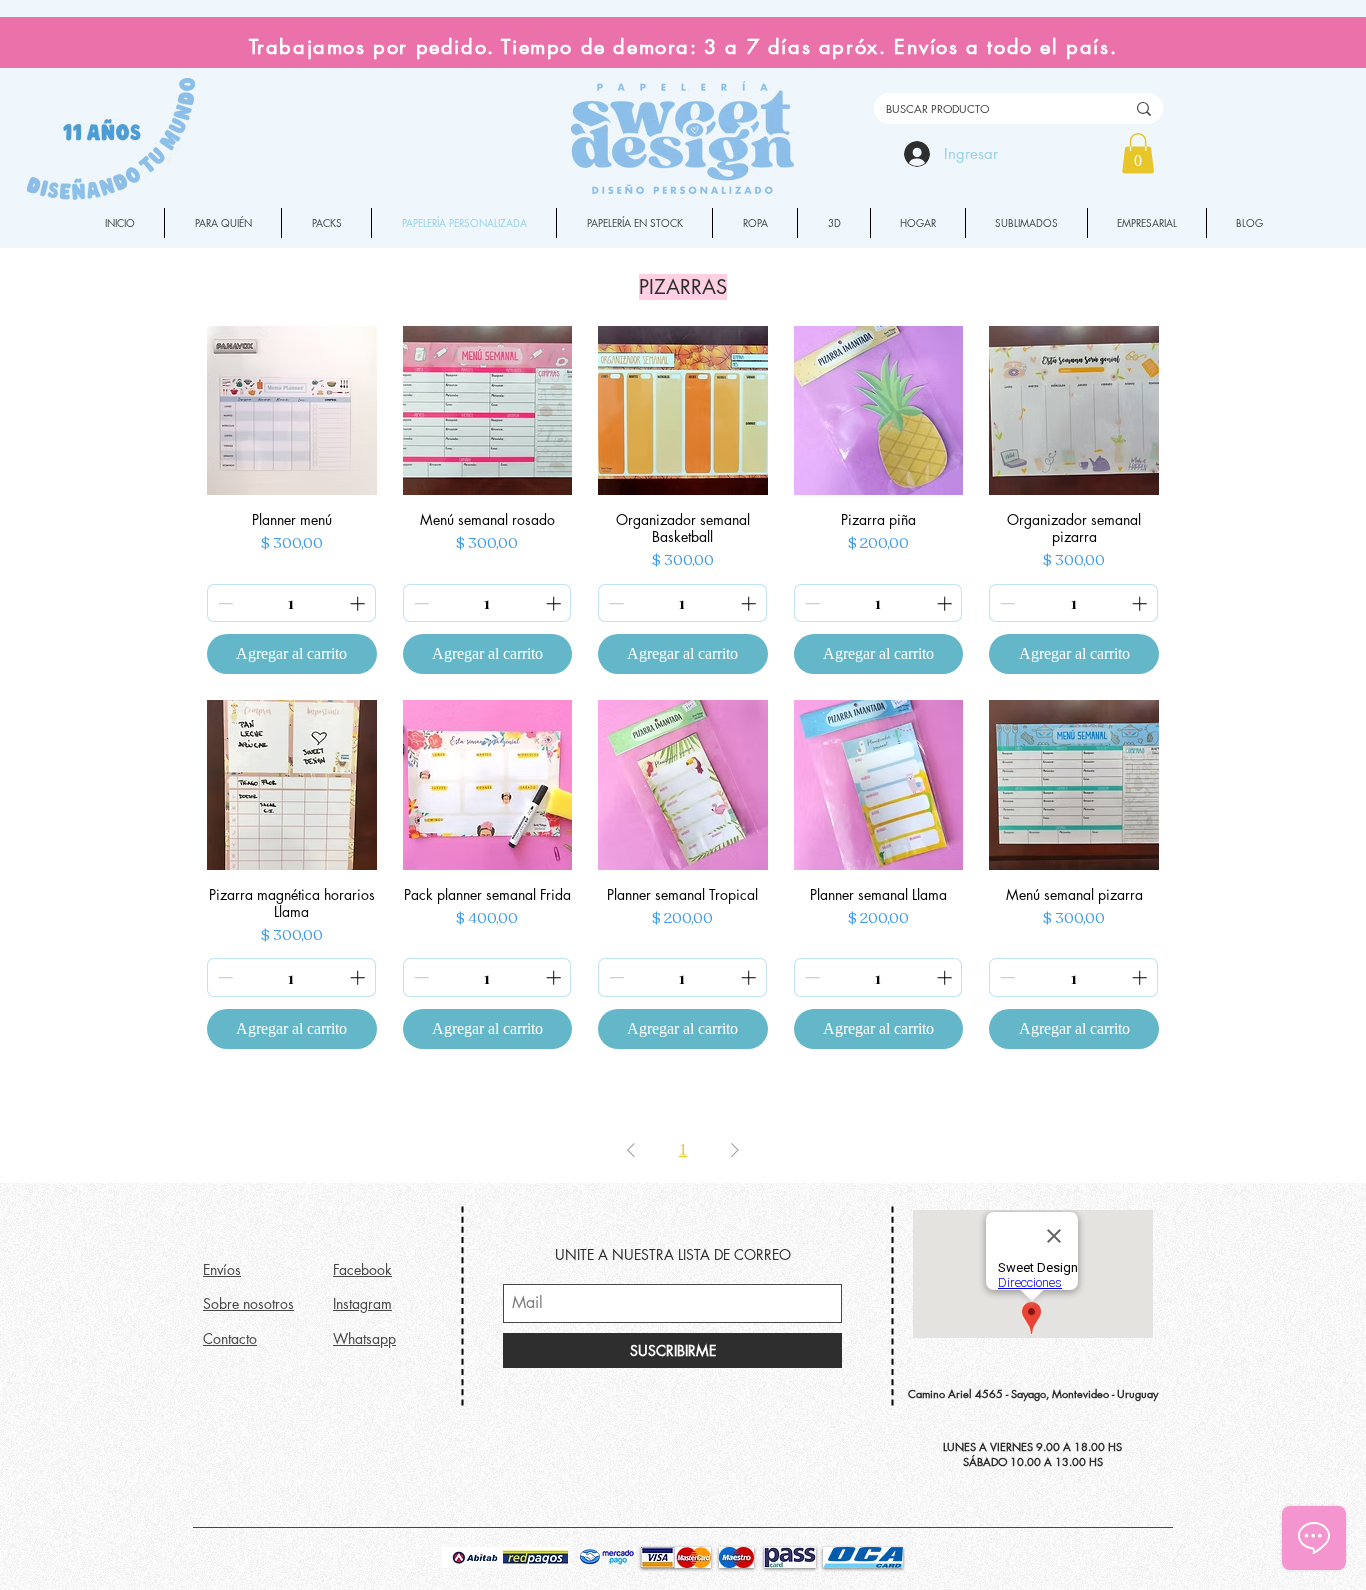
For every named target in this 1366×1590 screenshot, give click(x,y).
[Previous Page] (631, 1150)
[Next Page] (735, 1150)
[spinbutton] (292, 603)
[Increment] (359, 603)
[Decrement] (223, 603)
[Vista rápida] (292, 411)
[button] (1138, 153)
